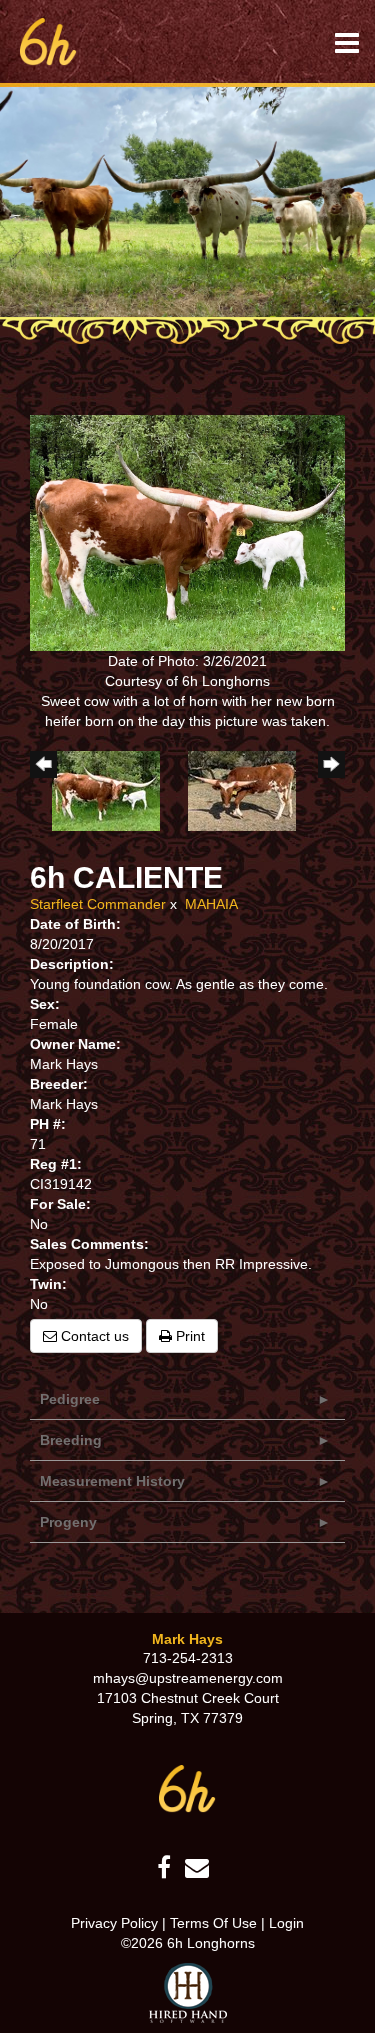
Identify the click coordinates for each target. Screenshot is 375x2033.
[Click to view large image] (187, 532)
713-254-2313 (188, 1658)
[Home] (187, 1788)
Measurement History (112, 1481)
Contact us (93, 1336)
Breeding (71, 1440)
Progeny (68, 1522)
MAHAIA (211, 904)
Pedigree (70, 1399)
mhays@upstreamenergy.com (188, 1678)
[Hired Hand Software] (188, 1993)
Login (286, 1923)
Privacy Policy (114, 1923)
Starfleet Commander (100, 904)
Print (188, 1336)
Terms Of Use (213, 1923)
